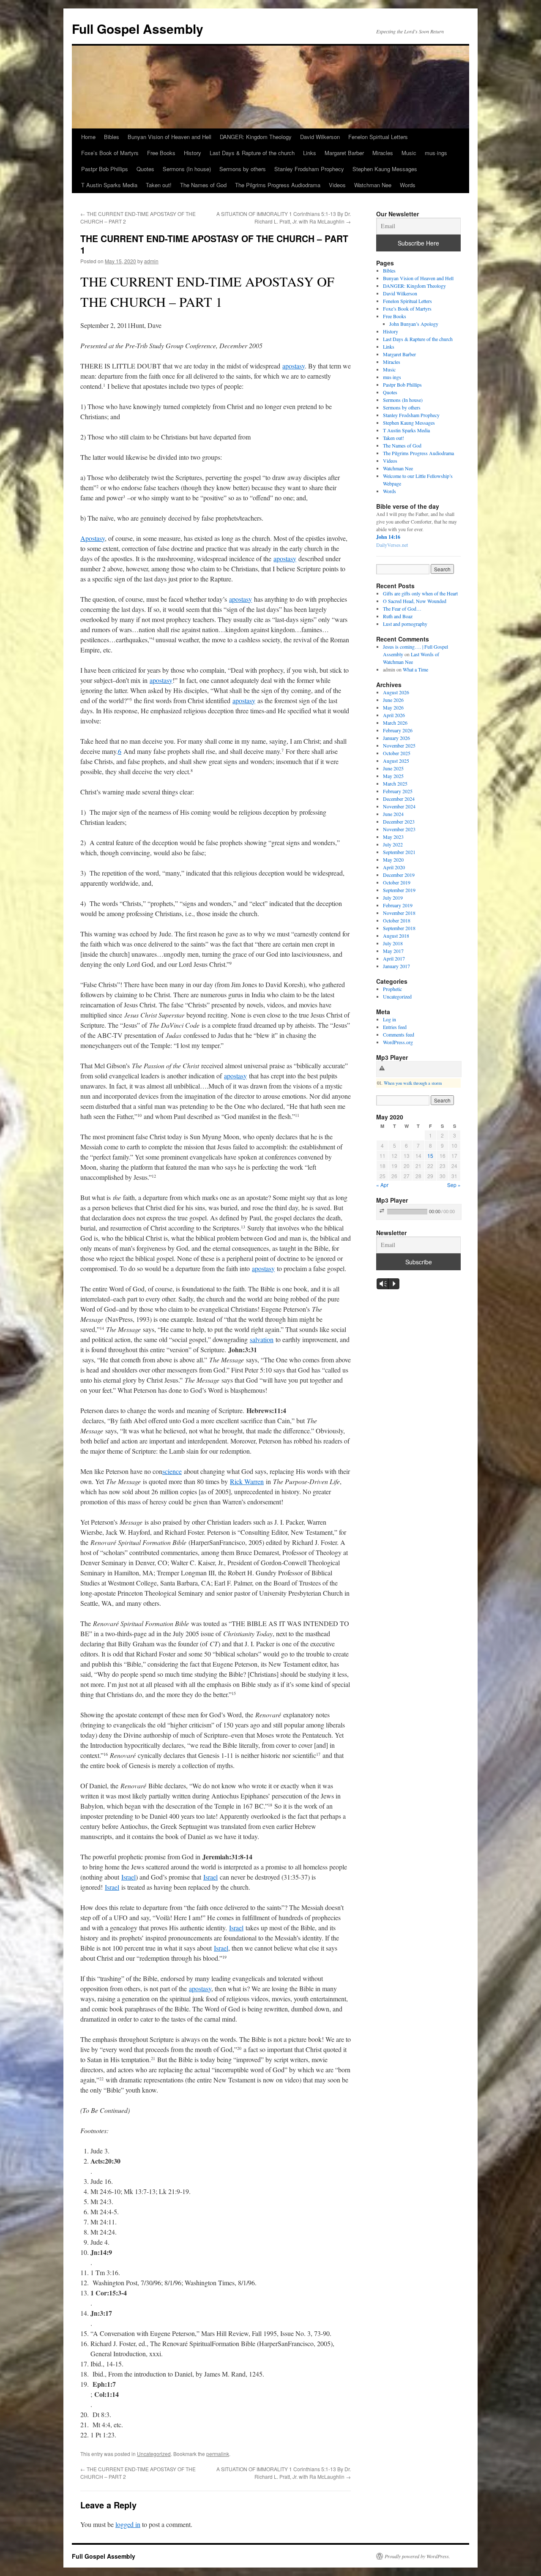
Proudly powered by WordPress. (417, 2556)
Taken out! (159, 185)
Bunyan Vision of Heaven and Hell (169, 137)
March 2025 (395, 783)
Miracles (383, 153)
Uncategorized (154, 2454)
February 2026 (398, 730)
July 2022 (393, 844)
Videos (337, 185)
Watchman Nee (373, 185)
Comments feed (399, 1034)
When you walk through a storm (413, 1083)
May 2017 (393, 951)
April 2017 (394, 958)
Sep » (454, 1185)
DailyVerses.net (392, 545)
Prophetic (392, 989)
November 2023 (399, 829)
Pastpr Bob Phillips (105, 169)
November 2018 (399, 913)
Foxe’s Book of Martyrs (110, 153)
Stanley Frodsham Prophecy (309, 169)
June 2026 (393, 700)
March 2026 (395, 723)
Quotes (145, 169)
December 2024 (399, 799)
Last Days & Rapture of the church (252, 153)
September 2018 (399, 928)
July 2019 (393, 898)
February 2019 (398, 905)
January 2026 (396, 738)
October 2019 (397, 882)
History (193, 153)
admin (151, 261)
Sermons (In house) (187, 169)
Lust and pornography (405, 624)
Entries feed (395, 1027)
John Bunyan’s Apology (414, 324)
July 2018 (393, 943)
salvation (262, 1339)
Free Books (161, 153)
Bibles (112, 137)
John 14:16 (388, 537)
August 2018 (396, 936)
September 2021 (399, 852)
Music (409, 153)
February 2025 (398, 791)
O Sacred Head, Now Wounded (415, 601)
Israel (128, 1877)
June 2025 (393, 768)
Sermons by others (243, 169)
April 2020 (394, 867)
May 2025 (393, 776)
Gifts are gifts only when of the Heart (420, 593)
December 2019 (399, 875)
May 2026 (393, 707)
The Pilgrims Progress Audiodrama (278, 185)
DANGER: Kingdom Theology (256, 137)
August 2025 (396, 761)
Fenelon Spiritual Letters (378, 137)
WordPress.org (398, 1042)
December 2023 (399, 821)
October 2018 (397, 920)
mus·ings (436, 153)
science (172, 1471)
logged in (128, 2524)
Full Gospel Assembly (138, 29)
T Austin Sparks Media (109, 185)
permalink (218, 2454)
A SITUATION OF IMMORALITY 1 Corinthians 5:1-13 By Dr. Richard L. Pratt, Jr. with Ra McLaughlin (284, 217)
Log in (389, 1019)
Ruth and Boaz (398, 616)
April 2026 (394, 715)
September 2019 (399, 890)
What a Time (415, 669)
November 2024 (399, 806)
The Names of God (203, 185)
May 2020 (393, 860)
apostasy (294, 366)
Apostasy (93, 538)
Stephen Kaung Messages (385, 169)
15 (430, 1156)
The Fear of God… (402, 609)
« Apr (382, 1185)
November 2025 (399, 745)
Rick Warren (247, 1481)
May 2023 (393, 837)
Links (310, 153)
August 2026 (396, 692)
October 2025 (397, 753)
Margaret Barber (344, 153)
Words (408, 185)
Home (88, 137)
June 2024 (393, 814)
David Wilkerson (320, 137)
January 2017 (396, 966)
